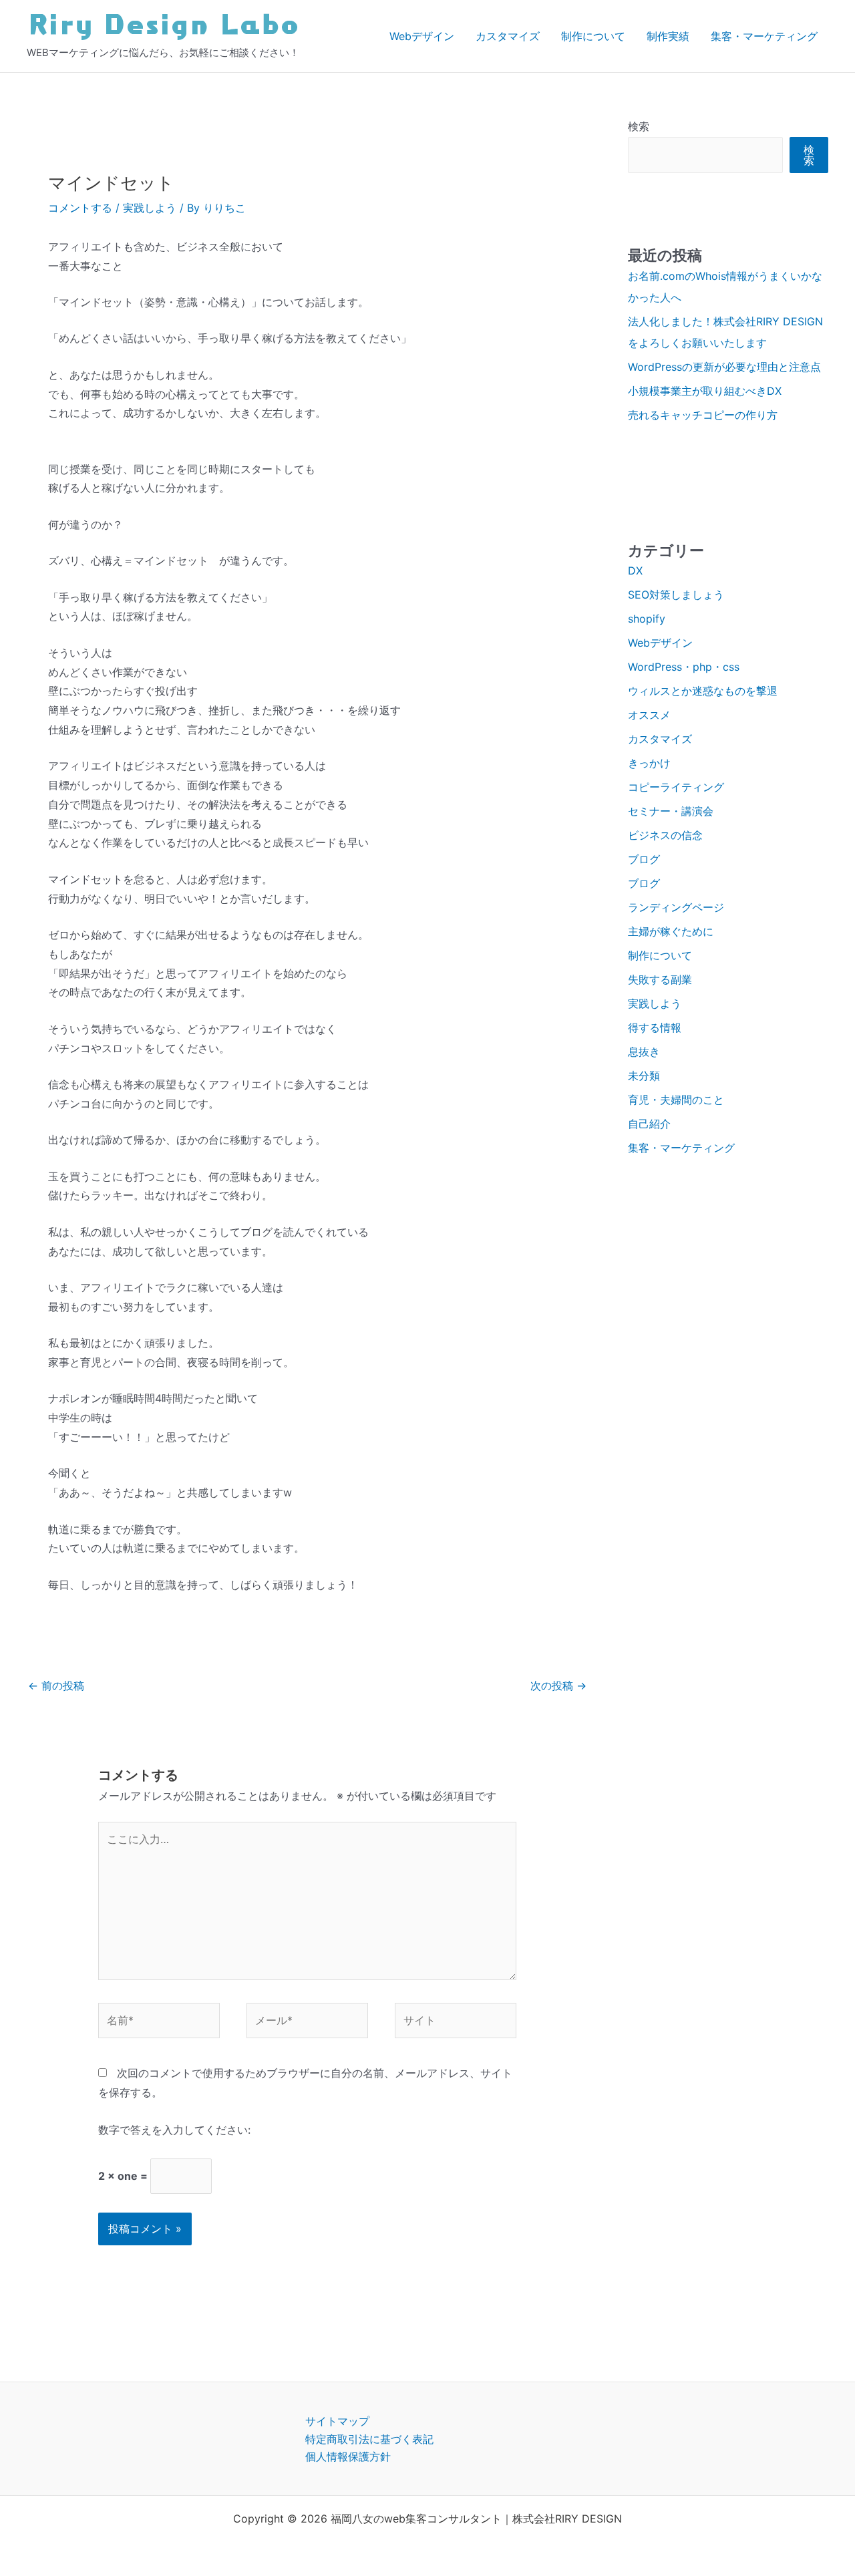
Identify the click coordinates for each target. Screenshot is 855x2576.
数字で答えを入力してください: (174, 2130)
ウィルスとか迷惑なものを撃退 (703, 691)
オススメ (649, 715)
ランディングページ (676, 907)
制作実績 (668, 36)
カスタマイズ (508, 36)
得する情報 (655, 1027)
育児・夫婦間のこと (676, 1100)
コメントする (80, 208)
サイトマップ (337, 2421)
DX (635, 571)
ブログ (644, 859)
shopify (647, 619)
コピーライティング (676, 787)
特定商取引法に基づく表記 (369, 2439)
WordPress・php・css (684, 667)
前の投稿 (56, 1685)
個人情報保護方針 (348, 2456)
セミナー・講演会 (671, 811)
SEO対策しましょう (676, 595)
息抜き (644, 1052)
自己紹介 (649, 1124)
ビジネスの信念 (665, 835)
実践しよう (150, 208)
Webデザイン (422, 36)
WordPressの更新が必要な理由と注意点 (724, 367)
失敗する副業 (660, 979)
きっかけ (649, 763)
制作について (593, 36)
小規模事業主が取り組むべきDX (705, 391)
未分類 (644, 1076)
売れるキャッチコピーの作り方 (703, 415)
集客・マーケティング (764, 36)
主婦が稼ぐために (671, 931)
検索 (639, 126)
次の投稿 (558, 1685)
